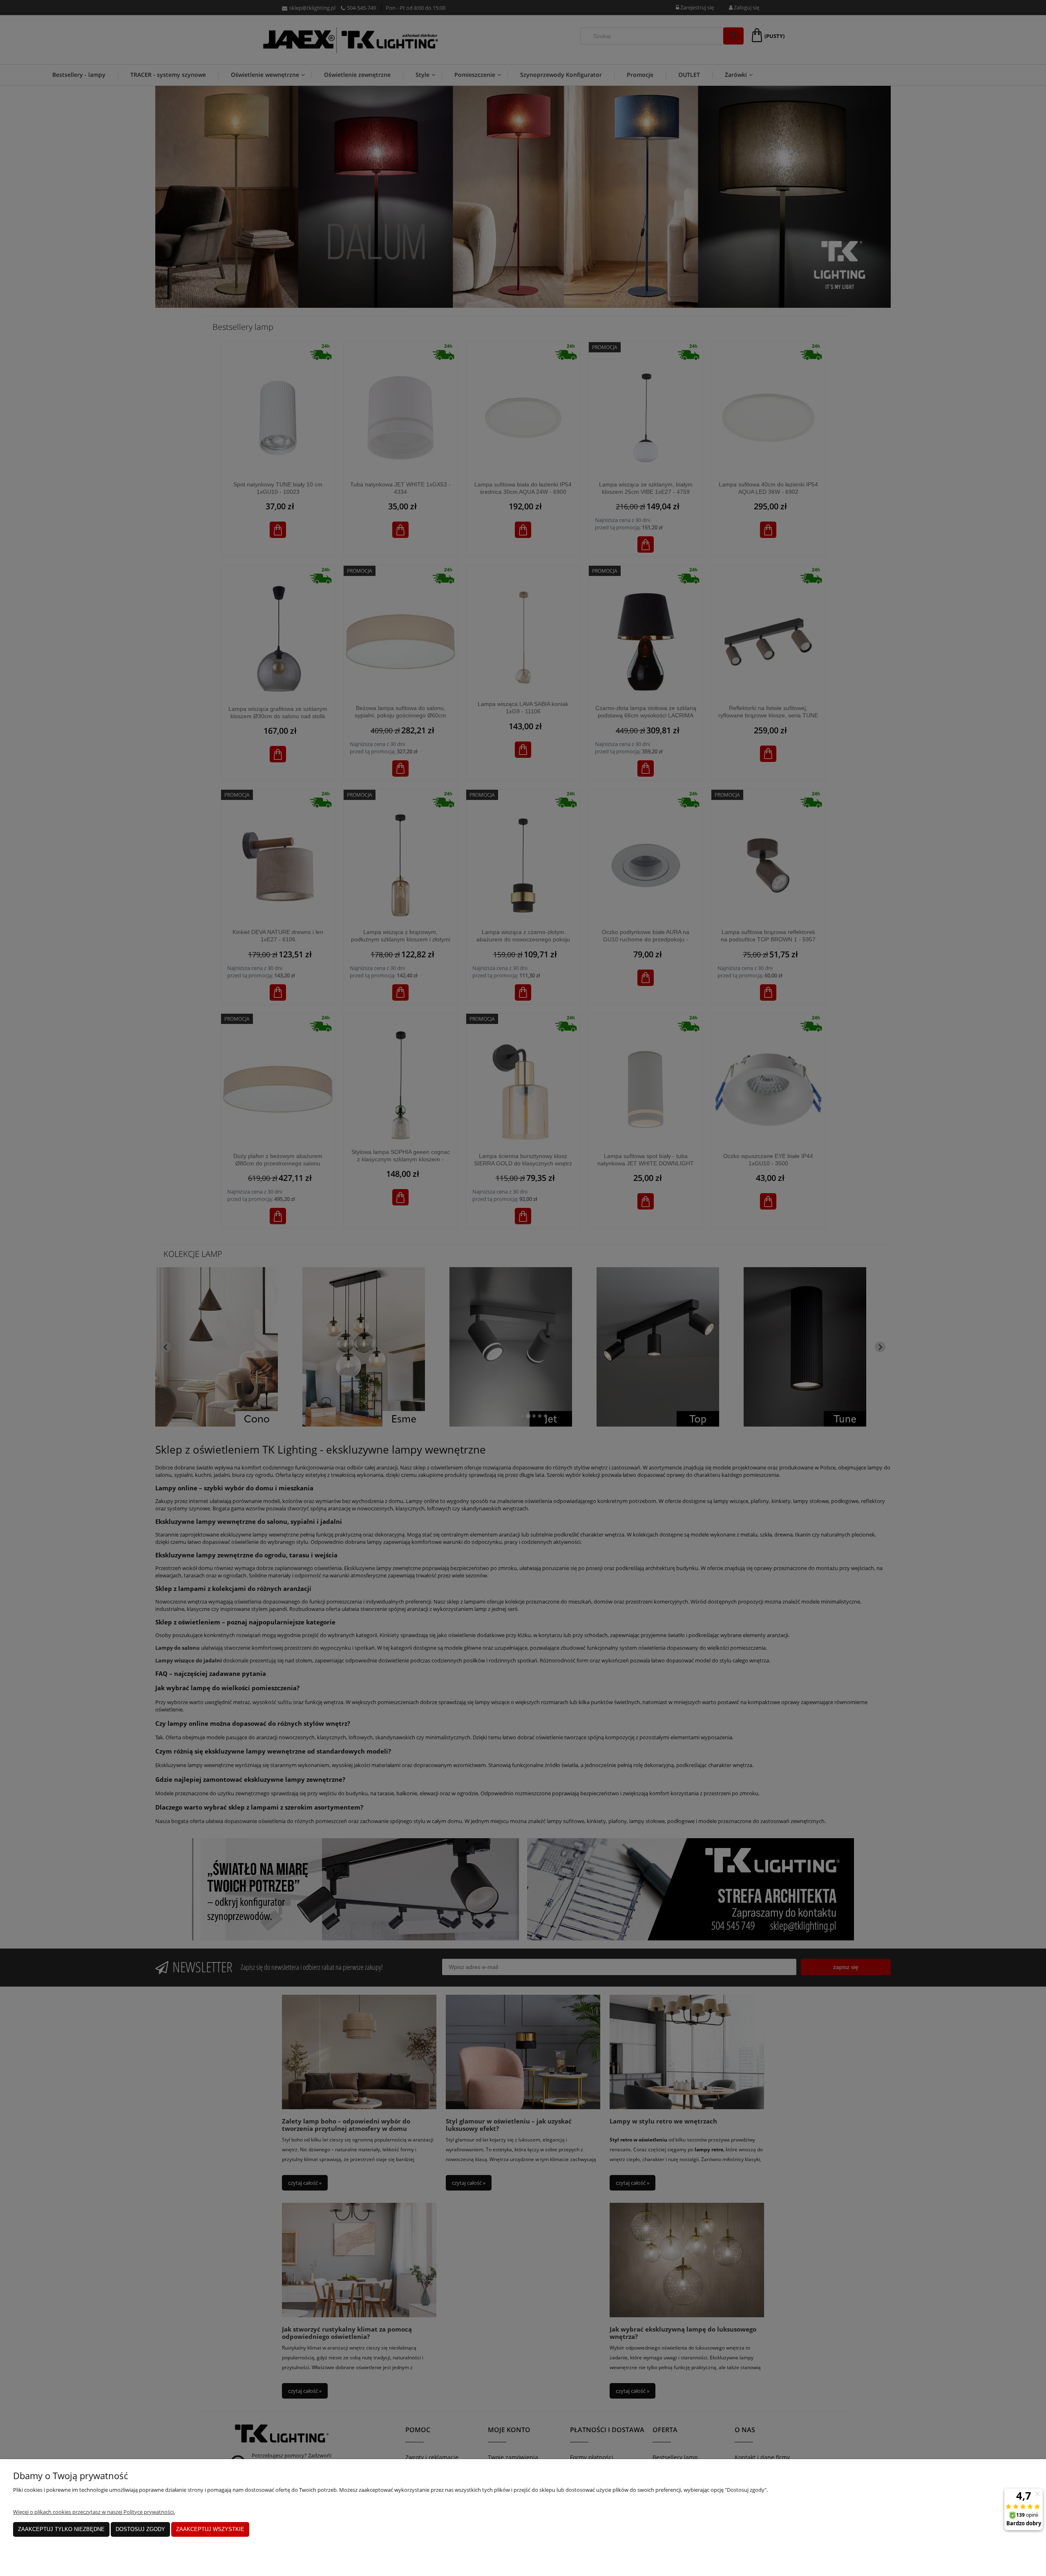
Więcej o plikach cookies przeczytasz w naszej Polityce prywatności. (94, 2512)
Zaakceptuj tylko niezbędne (61, 2529)
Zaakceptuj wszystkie (210, 2529)
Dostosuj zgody (140, 2529)
